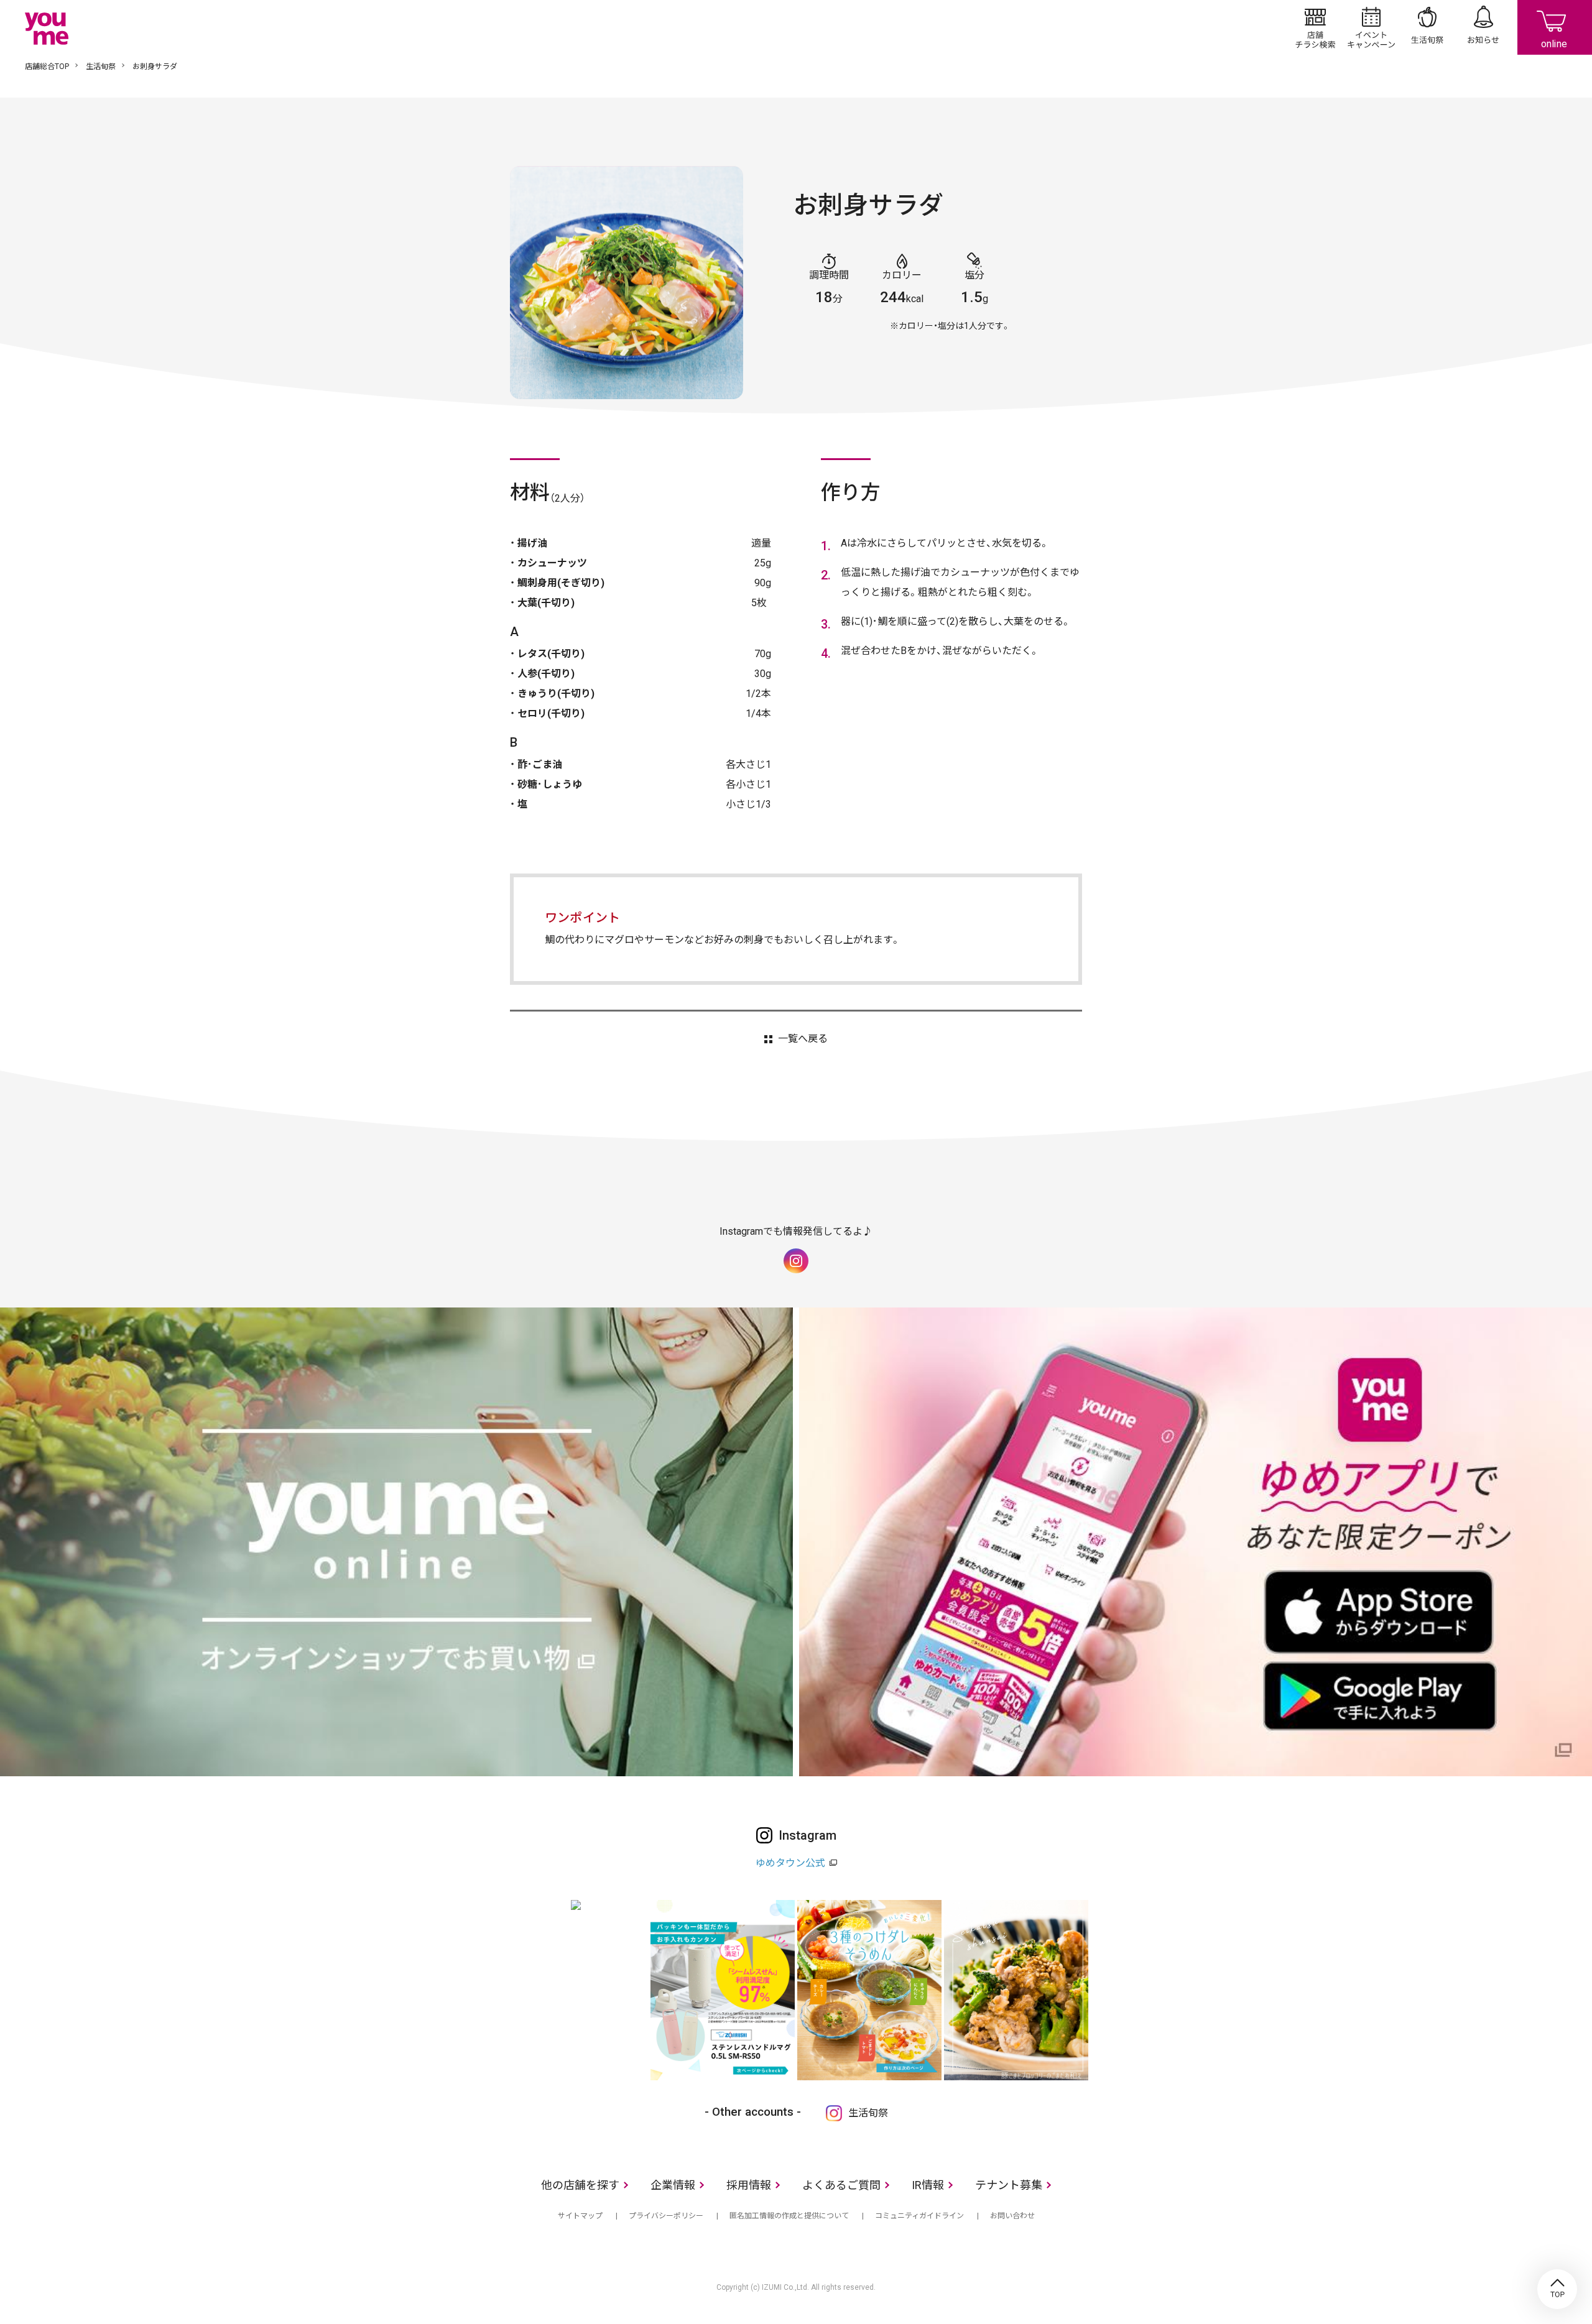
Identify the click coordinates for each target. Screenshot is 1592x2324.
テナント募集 (1009, 2185)
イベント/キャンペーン (1371, 27)
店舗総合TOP (47, 67)
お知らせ (1483, 27)
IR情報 (928, 2185)
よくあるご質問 (841, 2185)
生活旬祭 (1427, 27)
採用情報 (749, 2185)
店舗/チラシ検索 (1315, 27)
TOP (1557, 2289)
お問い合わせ (1012, 2216)
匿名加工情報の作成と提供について (789, 2216)
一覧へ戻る (803, 1039)
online (1555, 27)
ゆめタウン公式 (790, 1863)
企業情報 (673, 2185)
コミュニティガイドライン (919, 2216)
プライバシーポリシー (666, 2216)
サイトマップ (580, 2216)
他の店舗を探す (580, 2185)
